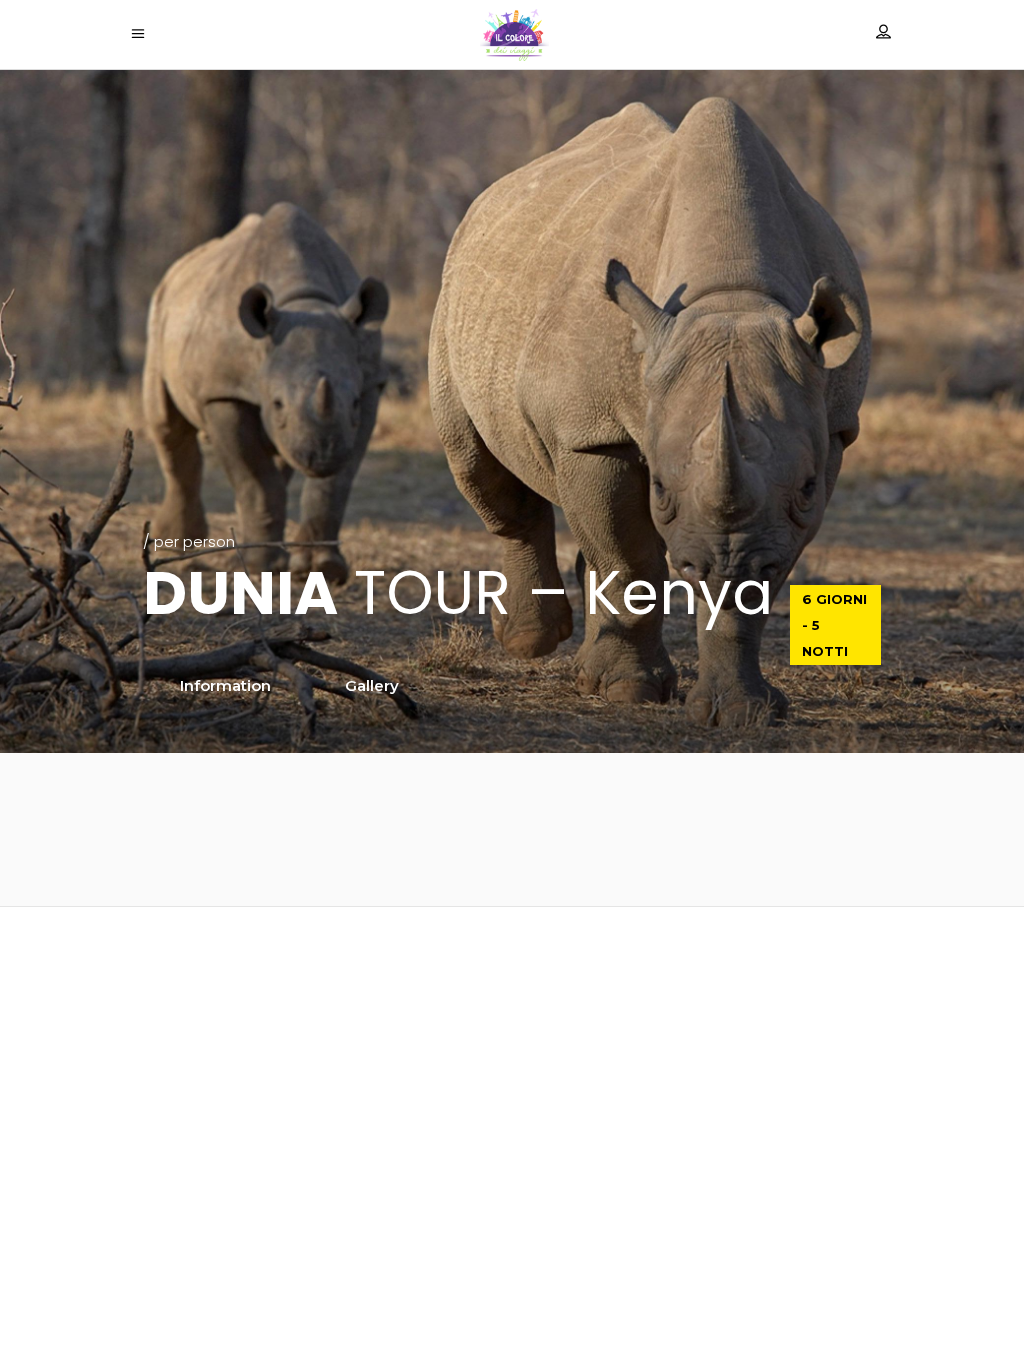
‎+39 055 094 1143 (512, 1202)
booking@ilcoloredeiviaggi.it (512, 1166)
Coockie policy (512, 1274)
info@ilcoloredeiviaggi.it (512, 1140)
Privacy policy (512, 1248)
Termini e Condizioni (512, 1300)
